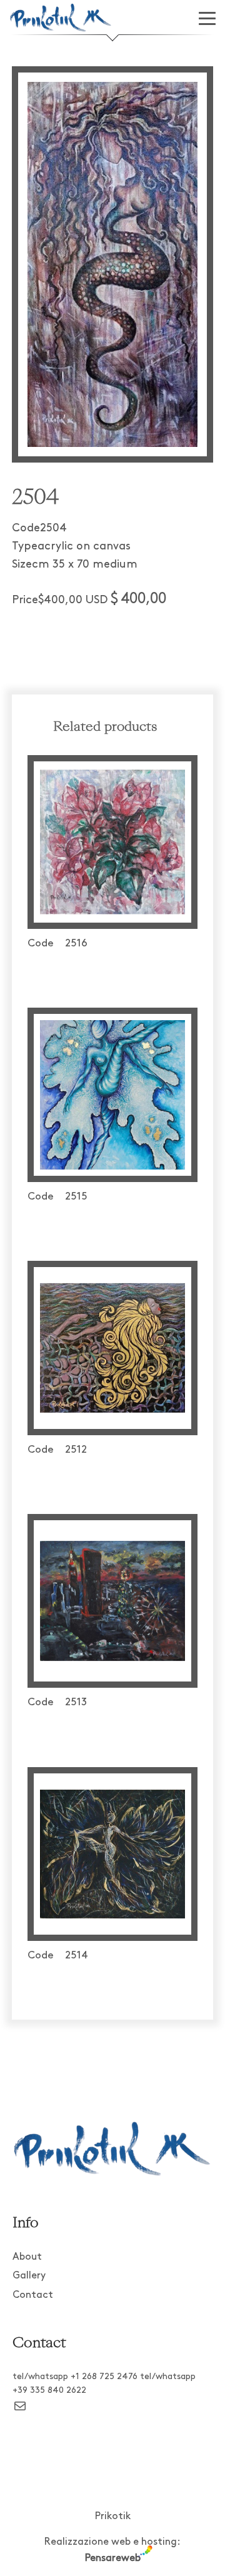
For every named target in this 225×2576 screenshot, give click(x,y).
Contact (33, 2295)
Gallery (29, 2276)
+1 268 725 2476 (104, 2377)
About (27, 2257)
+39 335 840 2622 (49, 2391)
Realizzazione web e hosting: (112, 2550)
